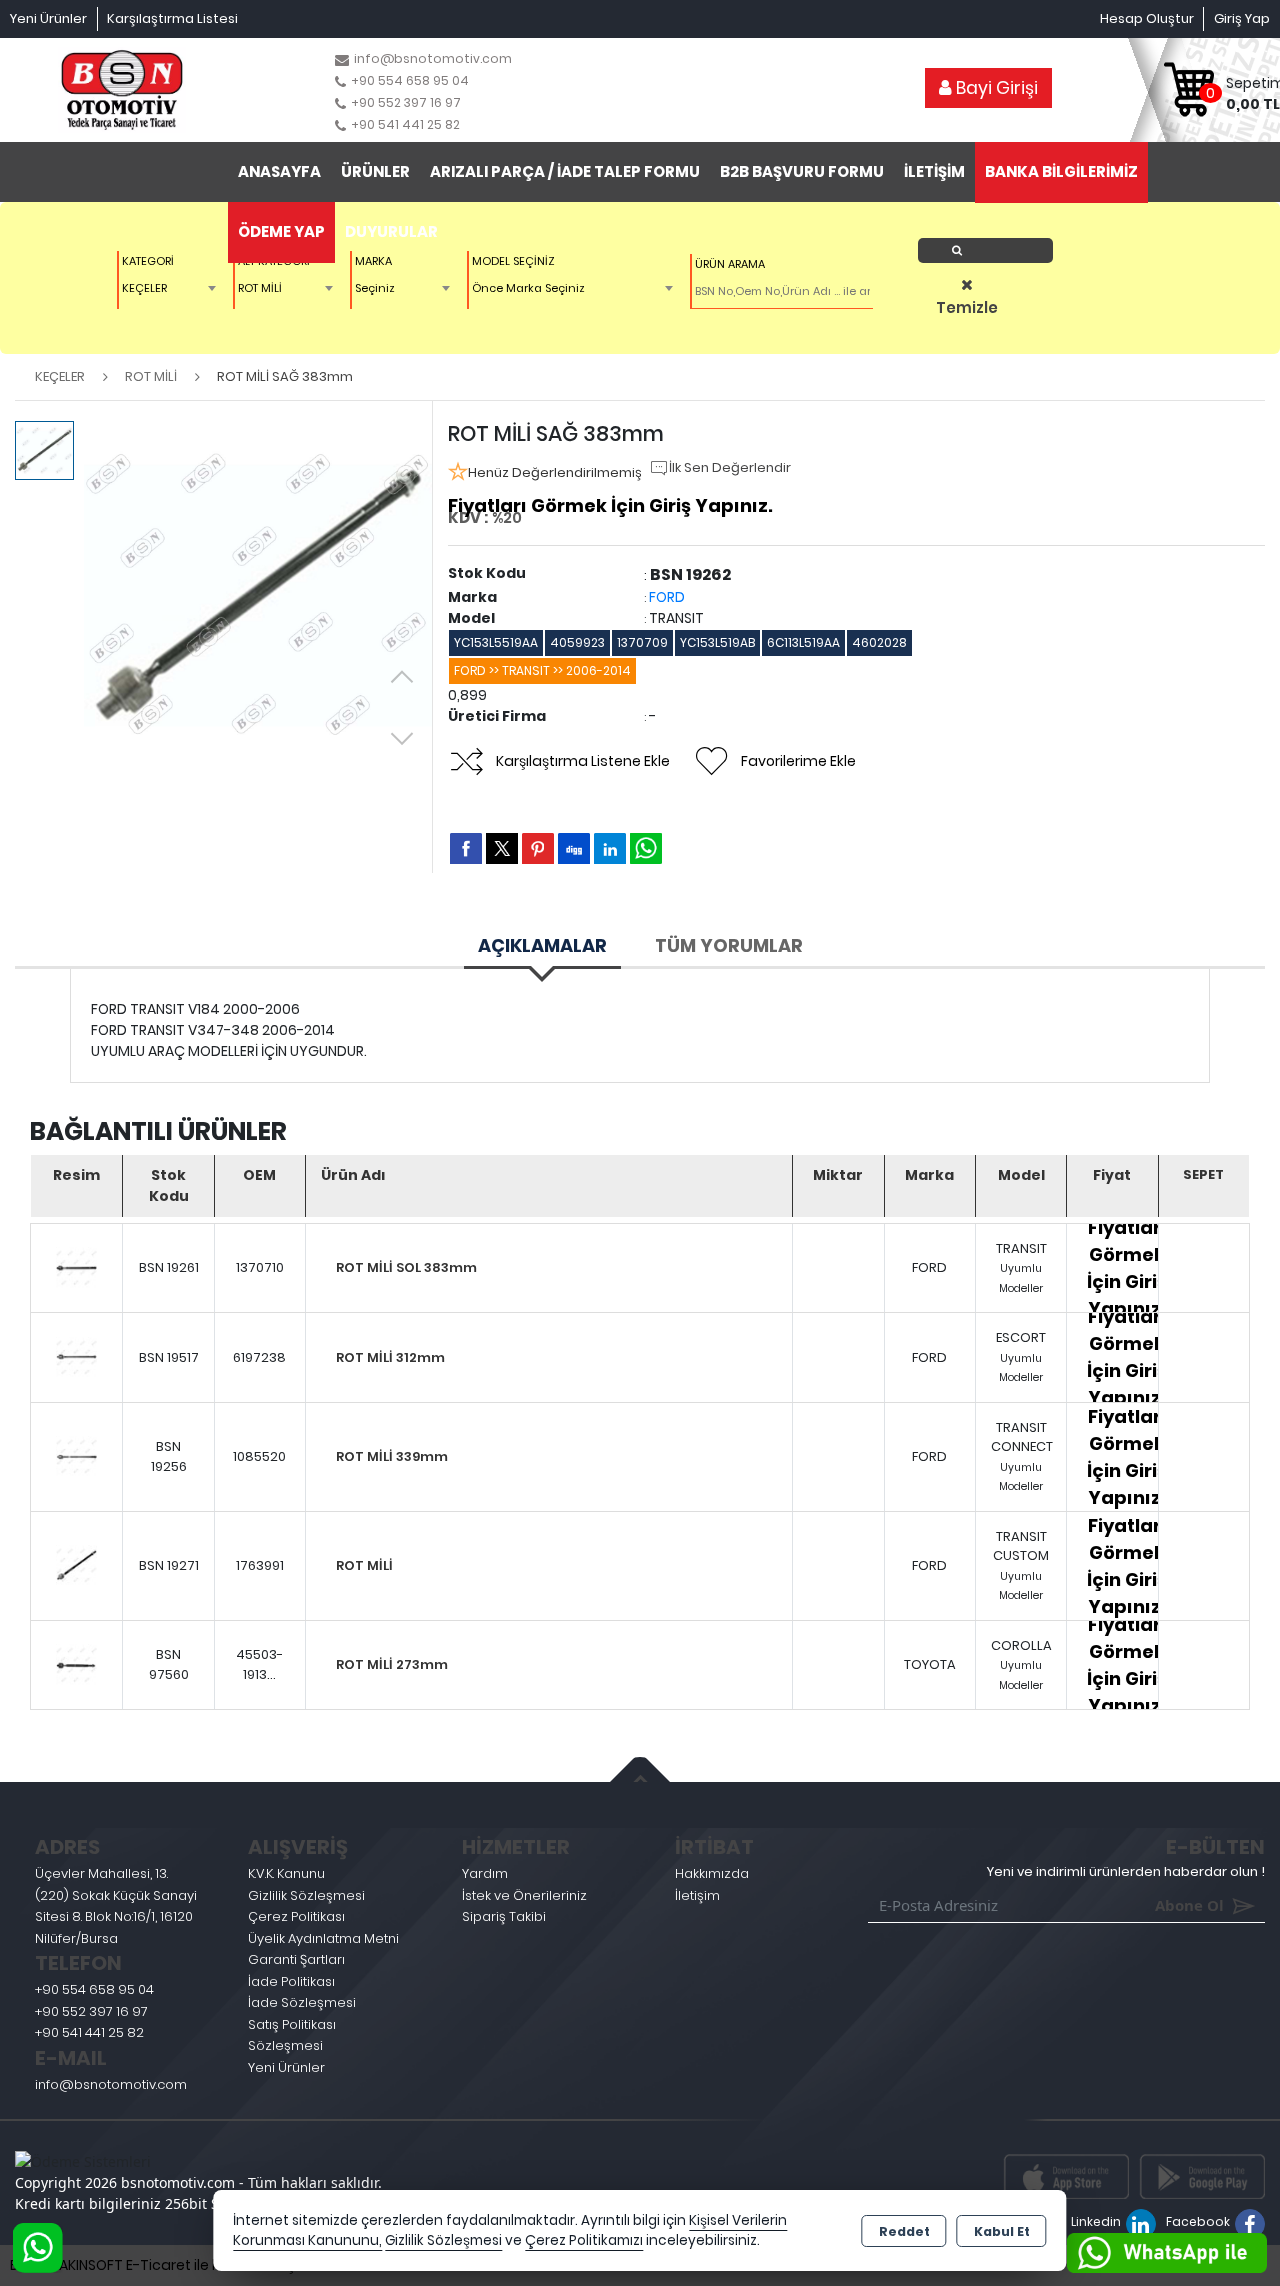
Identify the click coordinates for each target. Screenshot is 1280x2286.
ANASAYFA (279, 171)
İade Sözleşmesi (302, 2002)
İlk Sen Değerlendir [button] (730, 467)
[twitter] (502, 848)
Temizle (967, 307)
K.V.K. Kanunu (286, 1873)
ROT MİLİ (364, 1565)
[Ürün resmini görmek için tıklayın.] (76, 1268)
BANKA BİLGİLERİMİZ (1061, 171)
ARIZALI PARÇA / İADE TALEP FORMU (565, 171)
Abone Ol (1160, 1905)
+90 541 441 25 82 (89, 2032)
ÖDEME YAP (281, 231)
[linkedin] (610, 848)
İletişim (697, 1895)
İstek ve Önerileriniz (524, 1895)
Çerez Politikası (296, 1916)
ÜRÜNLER (375, 171)
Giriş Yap (1242, 18)
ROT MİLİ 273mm (392, 1664)
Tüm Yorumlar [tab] (729, 945)
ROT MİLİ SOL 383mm (406, 1267)
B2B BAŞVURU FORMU (802, 171)
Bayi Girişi (995, 88)
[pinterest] (538, 848)
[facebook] (466, 848)
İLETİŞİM (934, 171)
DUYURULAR (391, 231)
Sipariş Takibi (504, 1916)
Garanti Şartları (296, 1959)
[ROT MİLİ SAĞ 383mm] (257, 594)
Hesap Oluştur (1147, 18)
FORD (667, 597)
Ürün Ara (991, 250)
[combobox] (171, 288)
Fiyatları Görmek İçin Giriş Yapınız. (610, 505)
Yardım (485, 1873)
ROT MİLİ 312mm (390, 1357)
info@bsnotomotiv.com (111, 2084)
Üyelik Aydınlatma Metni (323, 1938)
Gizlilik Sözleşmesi (306, 1895)
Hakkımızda (712, 1873)
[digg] (574, 848)
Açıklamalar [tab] (542, 945)
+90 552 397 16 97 (91, 2011)
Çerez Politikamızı (584, 2240)
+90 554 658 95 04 (94, 1989)
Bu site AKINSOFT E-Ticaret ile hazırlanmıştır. (160, 2265)
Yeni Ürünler (286, 2067)
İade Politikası (291, 1981)
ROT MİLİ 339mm (392, 1456)
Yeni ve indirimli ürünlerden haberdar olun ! (1126, 1871)
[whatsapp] (646, 848)
